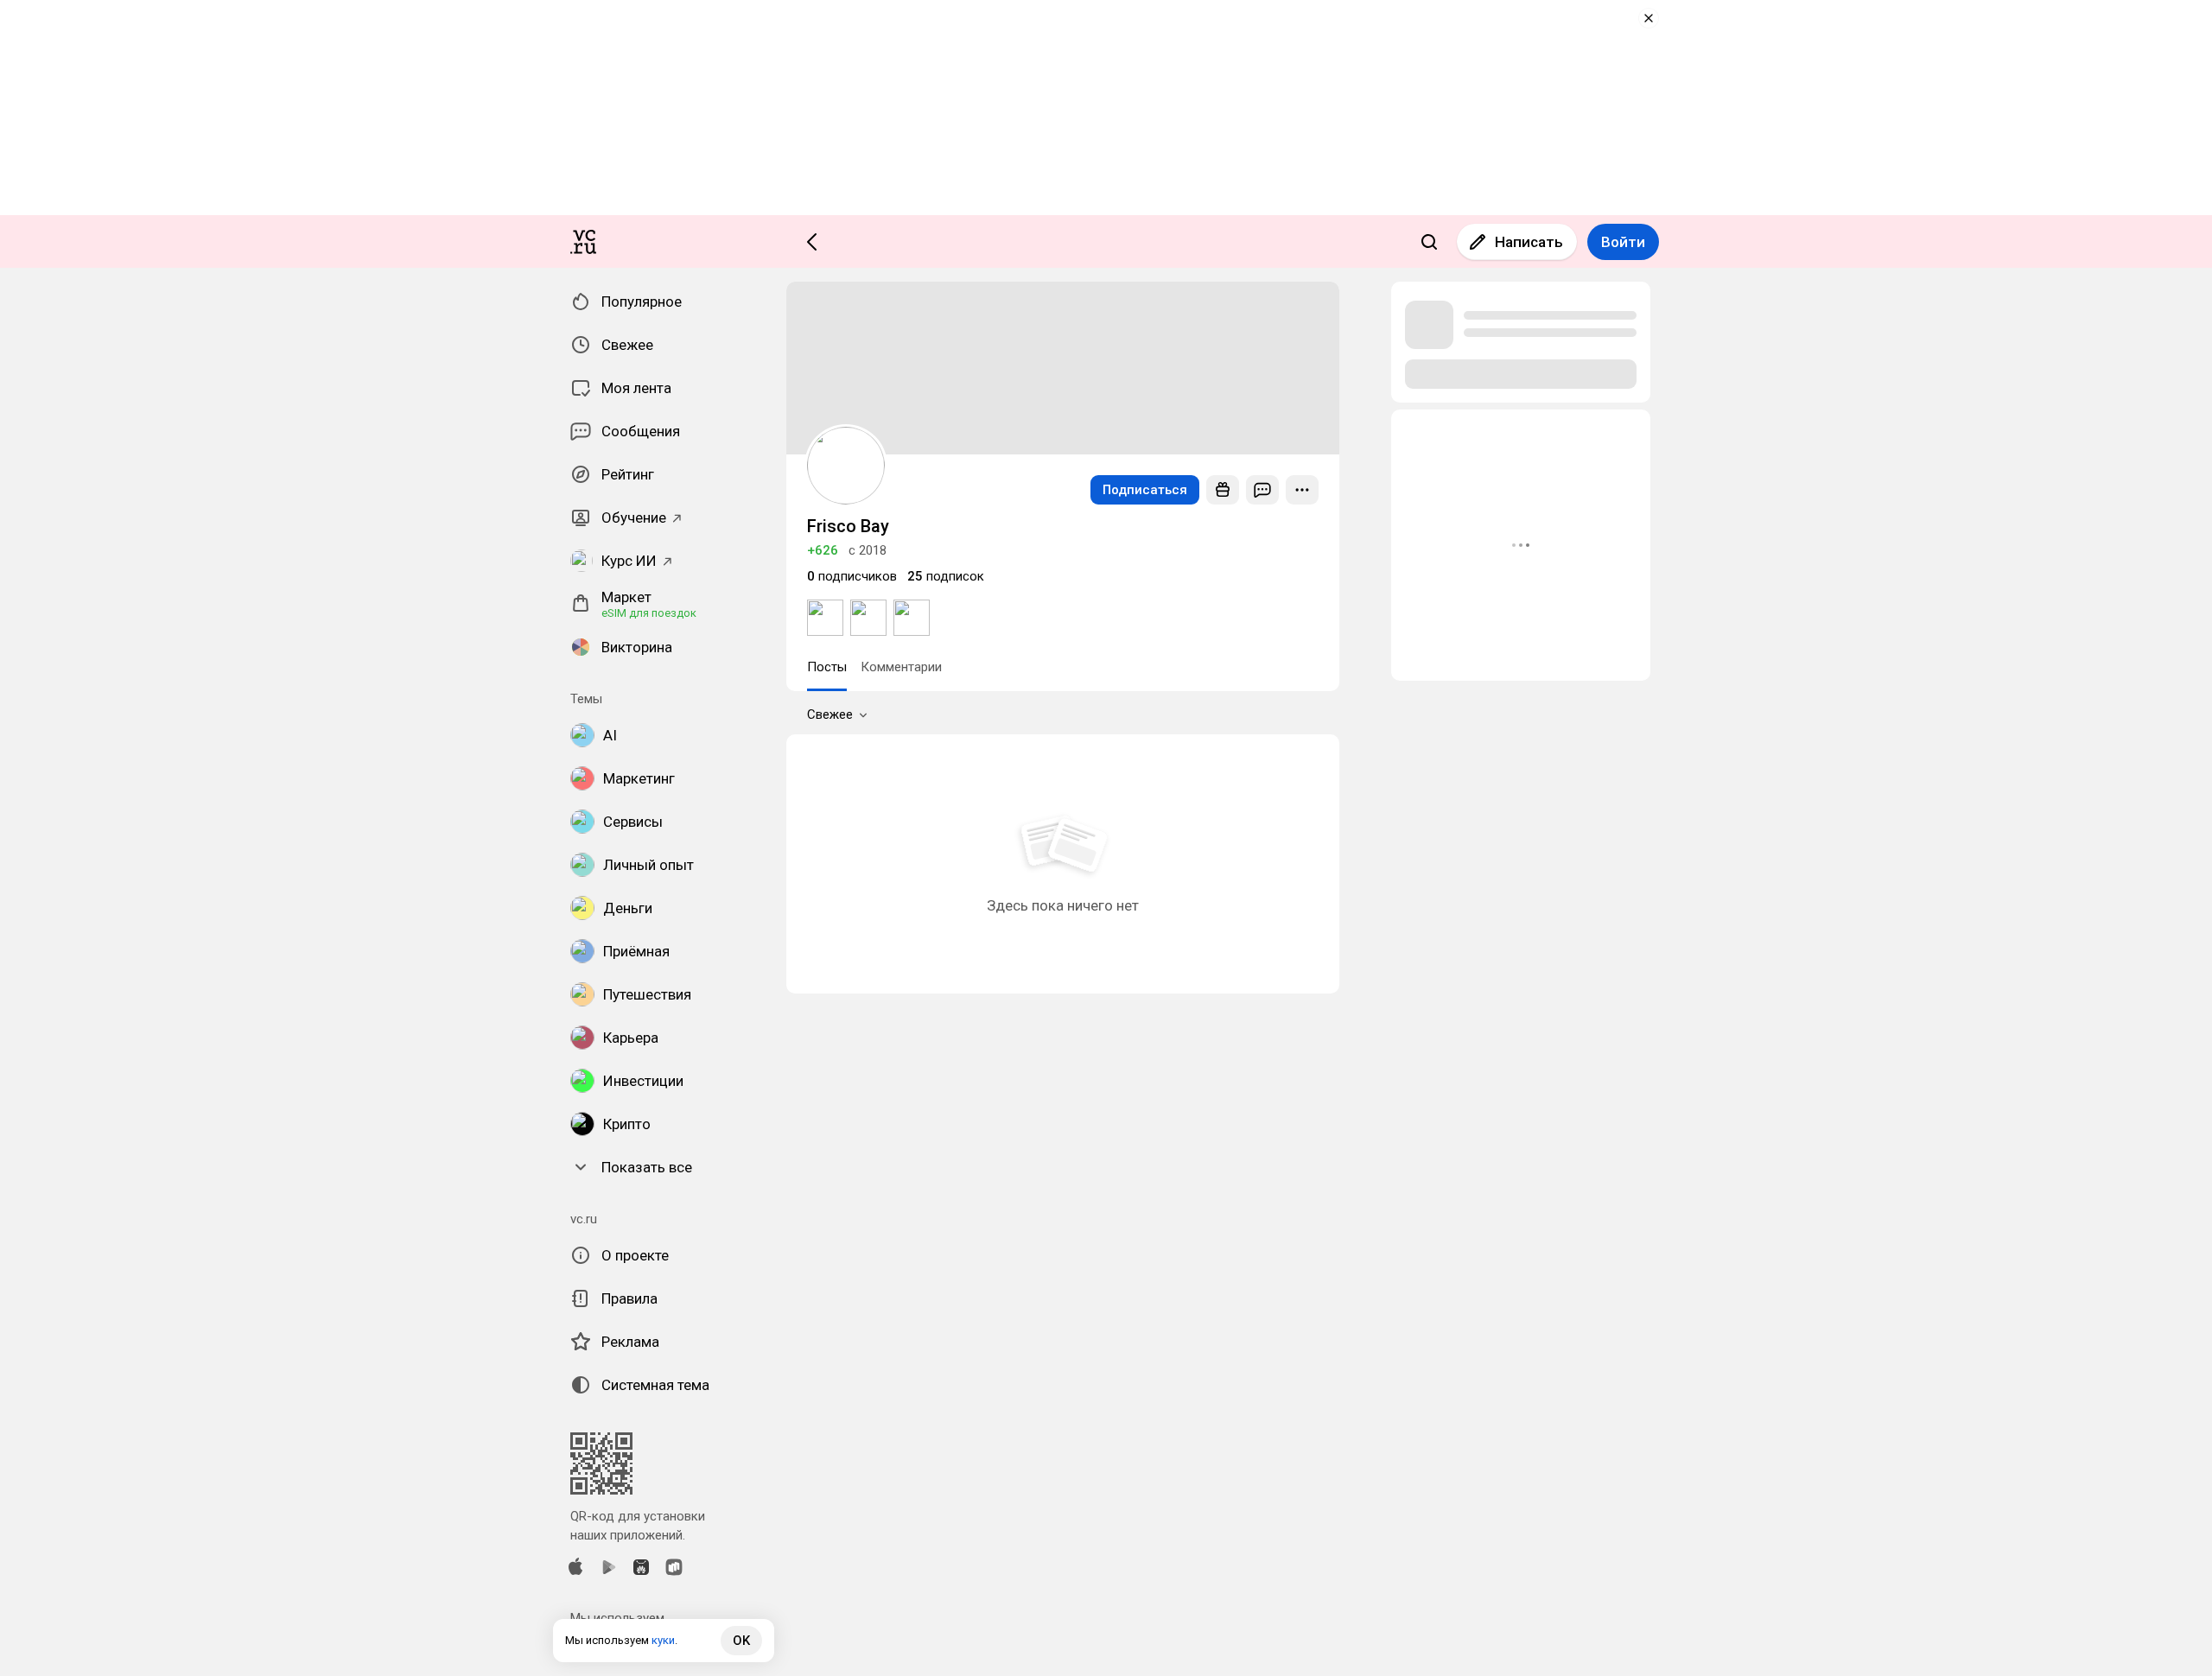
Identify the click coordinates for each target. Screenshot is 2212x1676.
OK (741, 1641)
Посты (827, 667)
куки (663, 1640)
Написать (1529, 242)
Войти (1623, 242)
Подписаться (1145, 490)
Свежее (830, 714)
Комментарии (901, 667)
